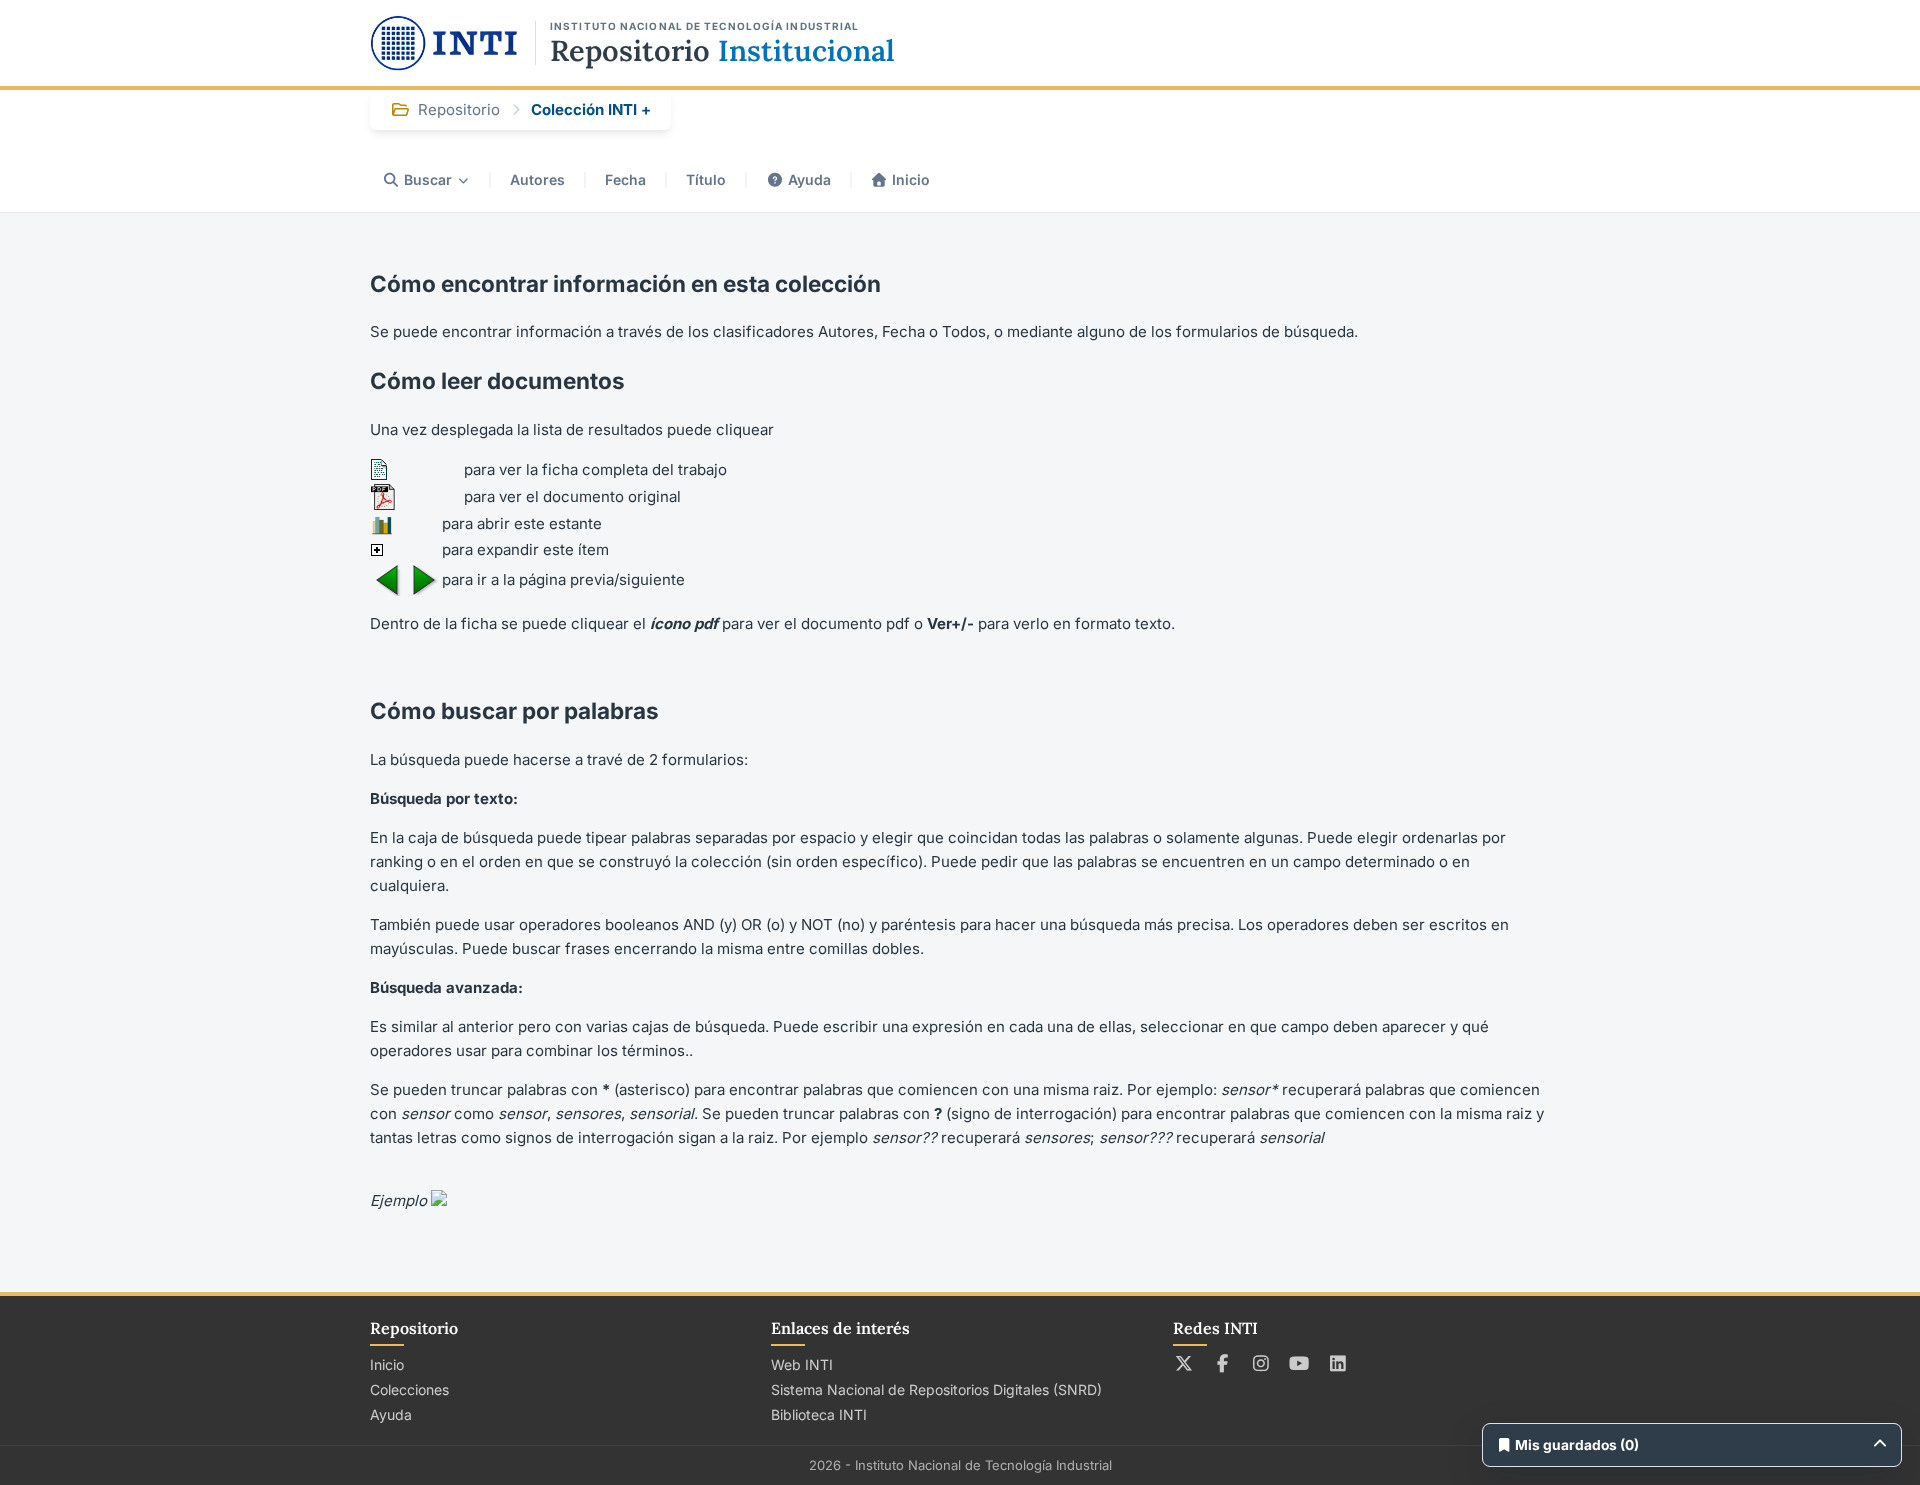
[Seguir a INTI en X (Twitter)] (1184, 1363)
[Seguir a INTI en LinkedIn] (1338, 1363)
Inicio (911, 179)
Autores (537, 179)
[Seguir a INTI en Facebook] (1222, 1363)
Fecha (625, 179)
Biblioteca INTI (819, 1414)
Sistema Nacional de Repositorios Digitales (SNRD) (936, 1389)
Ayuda (809, 179)
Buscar (428, 179)
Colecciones (409, 1389)
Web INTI (802, 1364)
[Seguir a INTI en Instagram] (1261, 1363)
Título (706, 179)
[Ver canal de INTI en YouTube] (1299, 1363)
